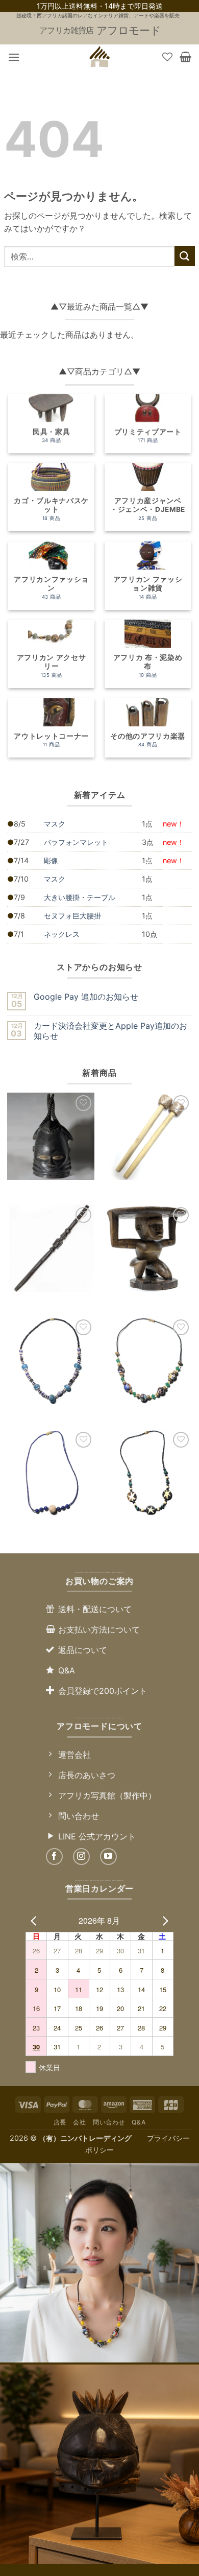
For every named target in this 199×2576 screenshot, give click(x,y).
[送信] (185, 256)
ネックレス (62, 934)
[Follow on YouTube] (108, 1857)
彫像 (51, 860)
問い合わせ (109, 2122)
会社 (79, 2122)
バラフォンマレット (76, 842)
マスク (55, 824)
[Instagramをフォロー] (81, 1857)
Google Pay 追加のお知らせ (86, 997)
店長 (60, 2122)
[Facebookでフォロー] (54, 1857)
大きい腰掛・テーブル (80, 897)
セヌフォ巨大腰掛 (72, 916)
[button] (14, 57)
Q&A (139, 2122)
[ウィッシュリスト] (167, 57)
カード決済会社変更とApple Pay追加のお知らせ (110, 1031)
